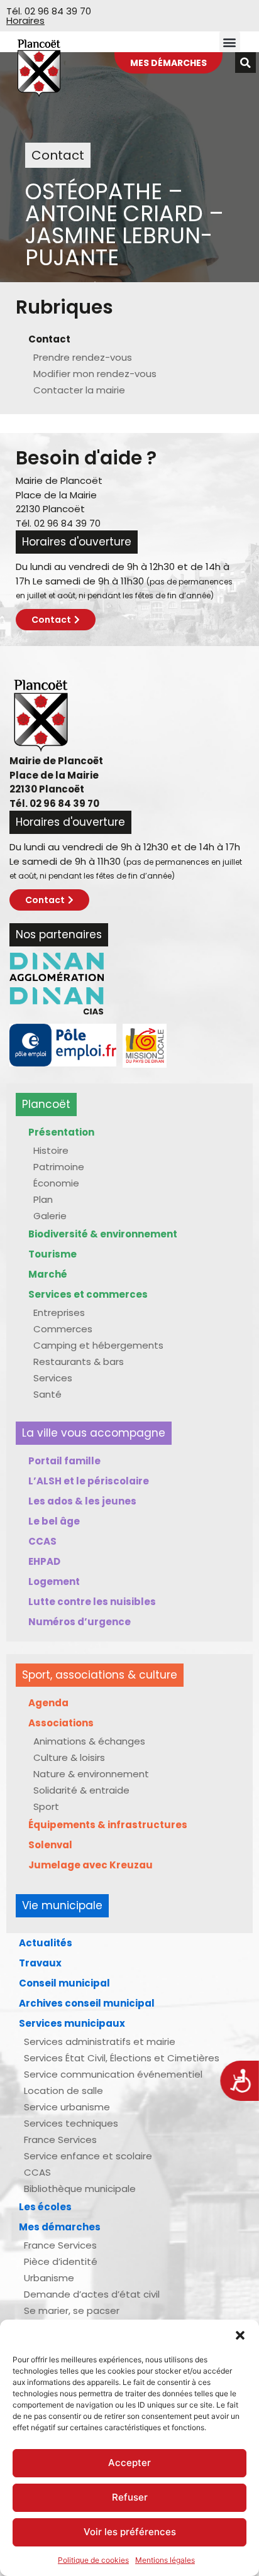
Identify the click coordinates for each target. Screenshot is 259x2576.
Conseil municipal (64, 1983)
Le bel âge (54, 1521)
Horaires (25, 20)
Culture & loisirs (69, 1757)
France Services (60, 2140)
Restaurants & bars (79, 1362)
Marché (48, 1274)
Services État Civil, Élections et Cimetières (122, 2058)
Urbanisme (49, 2278)
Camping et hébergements (98, 1345)
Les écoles (45, 2207)
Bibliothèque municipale (80, 2189)
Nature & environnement (91, 1774)
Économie (56, 1183)
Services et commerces (88, 1294)
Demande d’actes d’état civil (92, 2294)
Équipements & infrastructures (108, 1825)
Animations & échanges (89, 1741)
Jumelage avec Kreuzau (91, 1865)
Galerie (50, 1216)
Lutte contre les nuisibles (92, 1602)
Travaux (40, 1963)
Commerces (63, 1329)
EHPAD (44, 1561)
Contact (49, 339)
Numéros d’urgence (80, 1622)
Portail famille (64, 1461)
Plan (43, 1199)
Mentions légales (165, 2560)
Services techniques (71, 2123)
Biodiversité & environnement (103, 1234)
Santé (47, 1394)
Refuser (130, 2497)
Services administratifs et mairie (100, 2042)
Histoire (51, 1150)
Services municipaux (72, 2023)
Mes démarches (60, 2227)
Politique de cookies (93, 2560)
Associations (61, 1723)
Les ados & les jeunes (82, 1501)
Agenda (48, 1703)
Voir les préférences (130, 2532)
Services (53, 1378)
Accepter (129, 2463)
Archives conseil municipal (87, 2003)
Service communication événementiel (113, 2074)
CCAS (42, 1541)
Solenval (50, 1845)
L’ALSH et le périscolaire (89, 1481)
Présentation (61, 1132)
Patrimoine (59, 1167)
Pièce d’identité (61, 2261)
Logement (54, 1581)
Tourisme (52, 1254)
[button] (240, 2335)
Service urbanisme (67, 2107)
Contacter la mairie (79, 390)
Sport (46, 1806)
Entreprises (59, 1313)
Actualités (46, 1943)
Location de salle (63, 2091)
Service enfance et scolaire (88, 2156)
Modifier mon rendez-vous (95, 374)
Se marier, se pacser (72, 2310)
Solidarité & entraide (81, 1790)
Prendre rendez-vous (83, 357)
